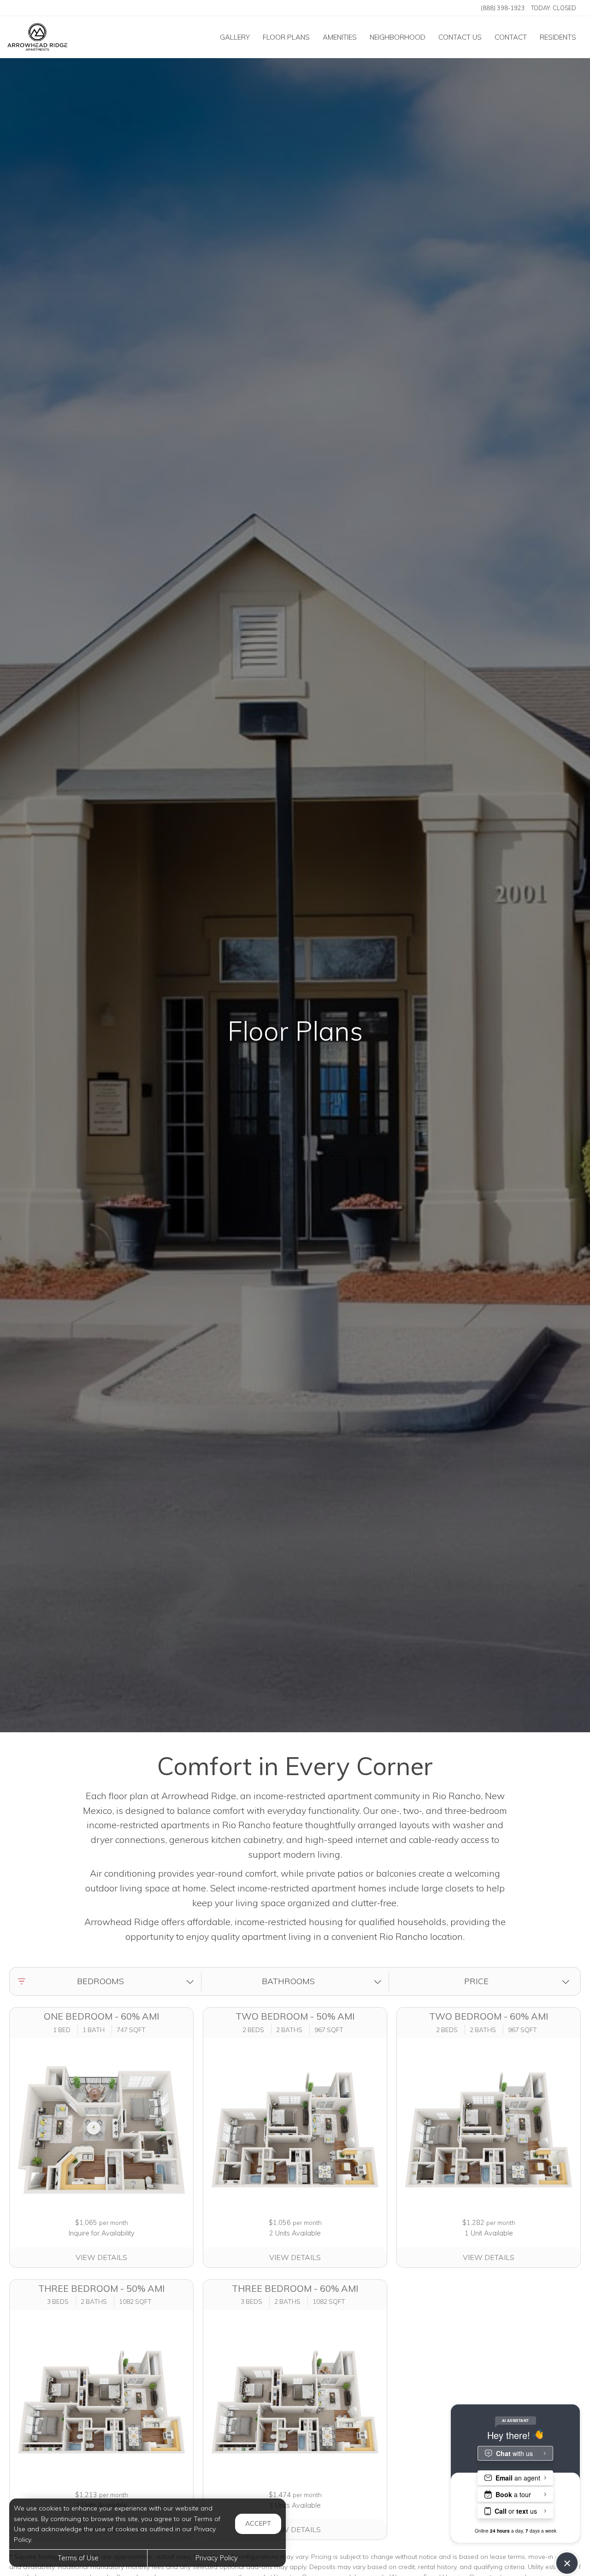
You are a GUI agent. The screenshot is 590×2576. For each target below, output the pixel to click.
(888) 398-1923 (503, 8)
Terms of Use (78, 2558)
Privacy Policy (217, 2558)
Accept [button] (258, 2523)
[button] (107, 1982)
